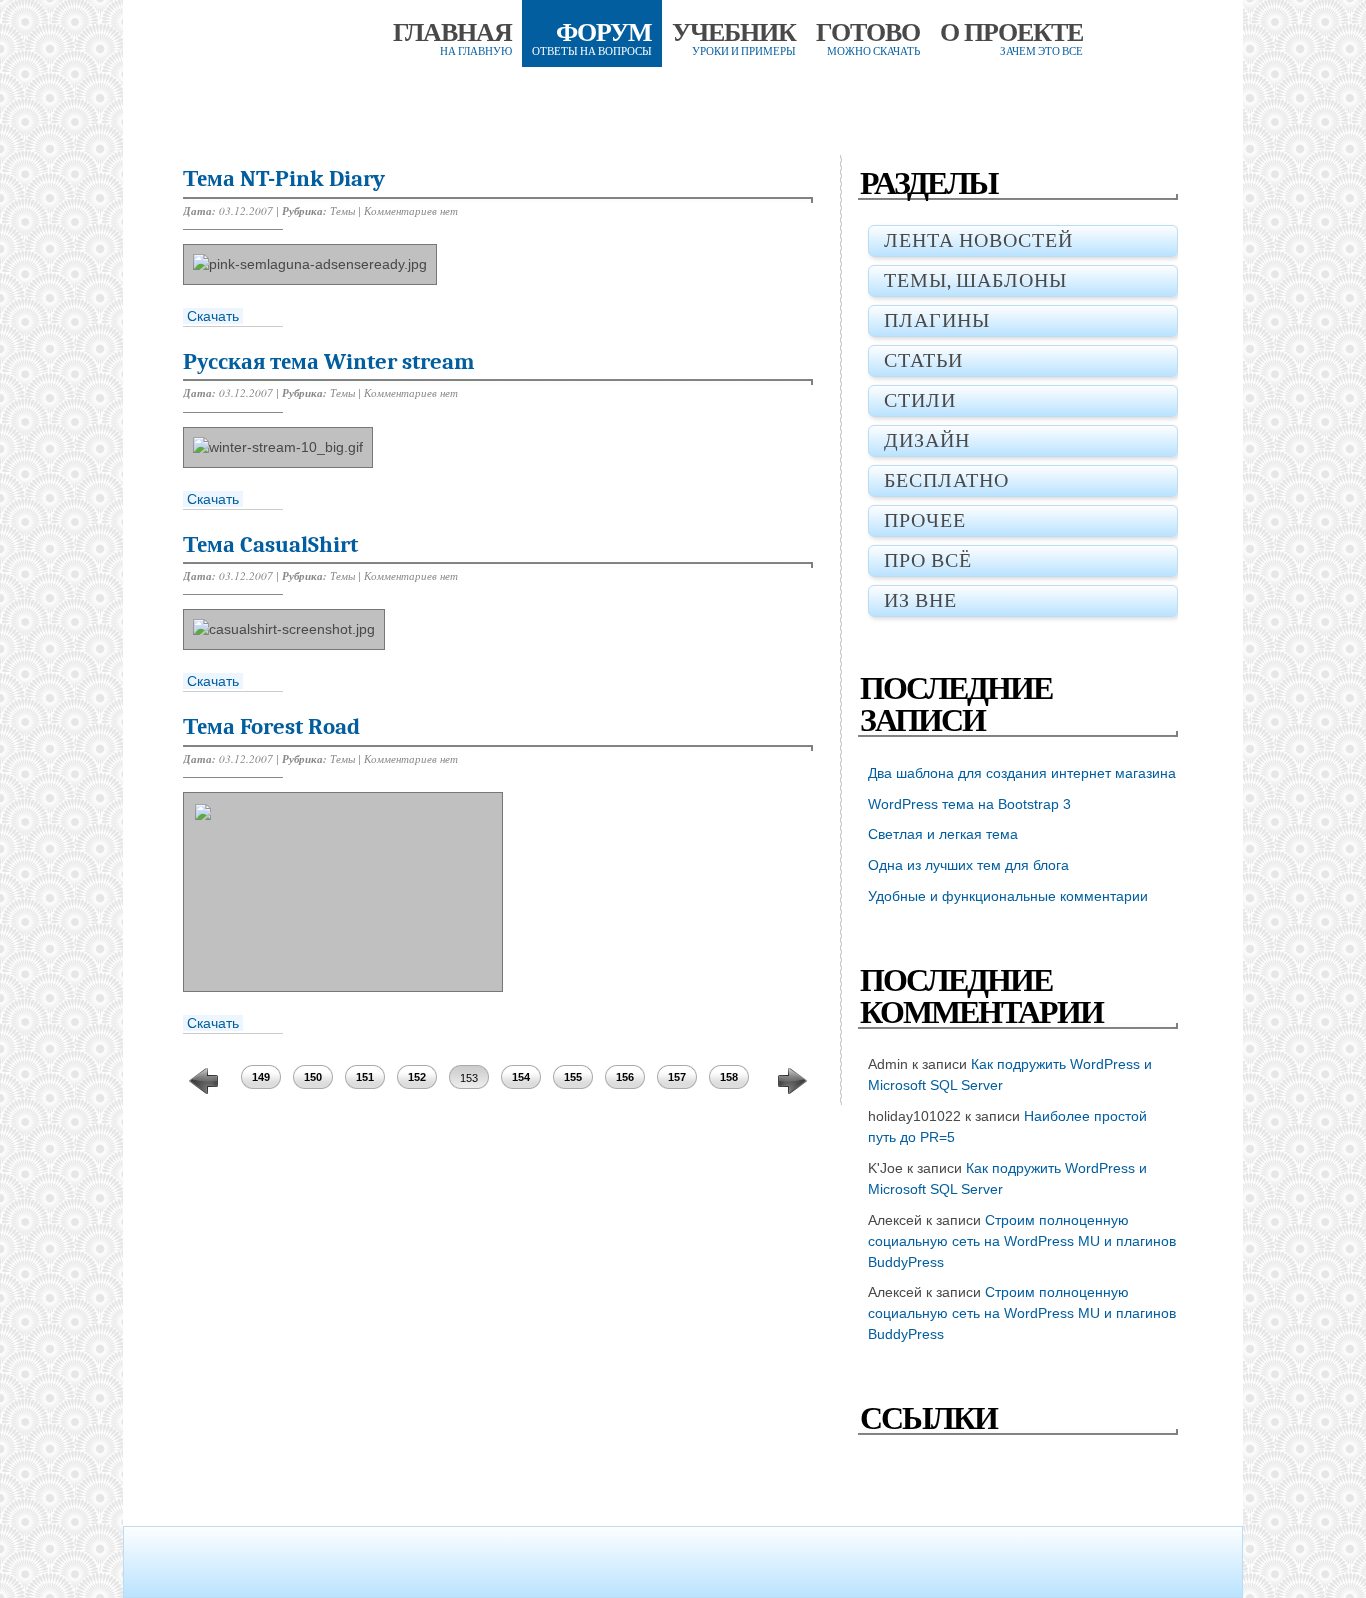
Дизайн (927, 440)
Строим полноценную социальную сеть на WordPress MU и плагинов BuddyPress (1022, 1241)
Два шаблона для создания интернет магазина (1022, 773)
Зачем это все (1011, 44)
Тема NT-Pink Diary (284, 178)
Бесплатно (946, 480)
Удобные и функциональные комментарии (1008, 896)
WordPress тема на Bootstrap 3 (969, 804)
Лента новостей (978, 240)
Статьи (923, 360)
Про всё (928, 560)
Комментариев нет (411, 210)
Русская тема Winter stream (329, 361)
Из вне (920, 600)
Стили (920, 400)
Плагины (937, 320)
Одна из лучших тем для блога (968, 865)
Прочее (925, 520)
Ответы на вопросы (592, 44)
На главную (452, 44)
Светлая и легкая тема (943, 834)
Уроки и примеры (734, 44)
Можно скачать (868, 44)
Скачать (213, 316)
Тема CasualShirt (270, 544)
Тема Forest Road (271, 726)
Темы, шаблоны (975, 280)
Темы (342, 210)
